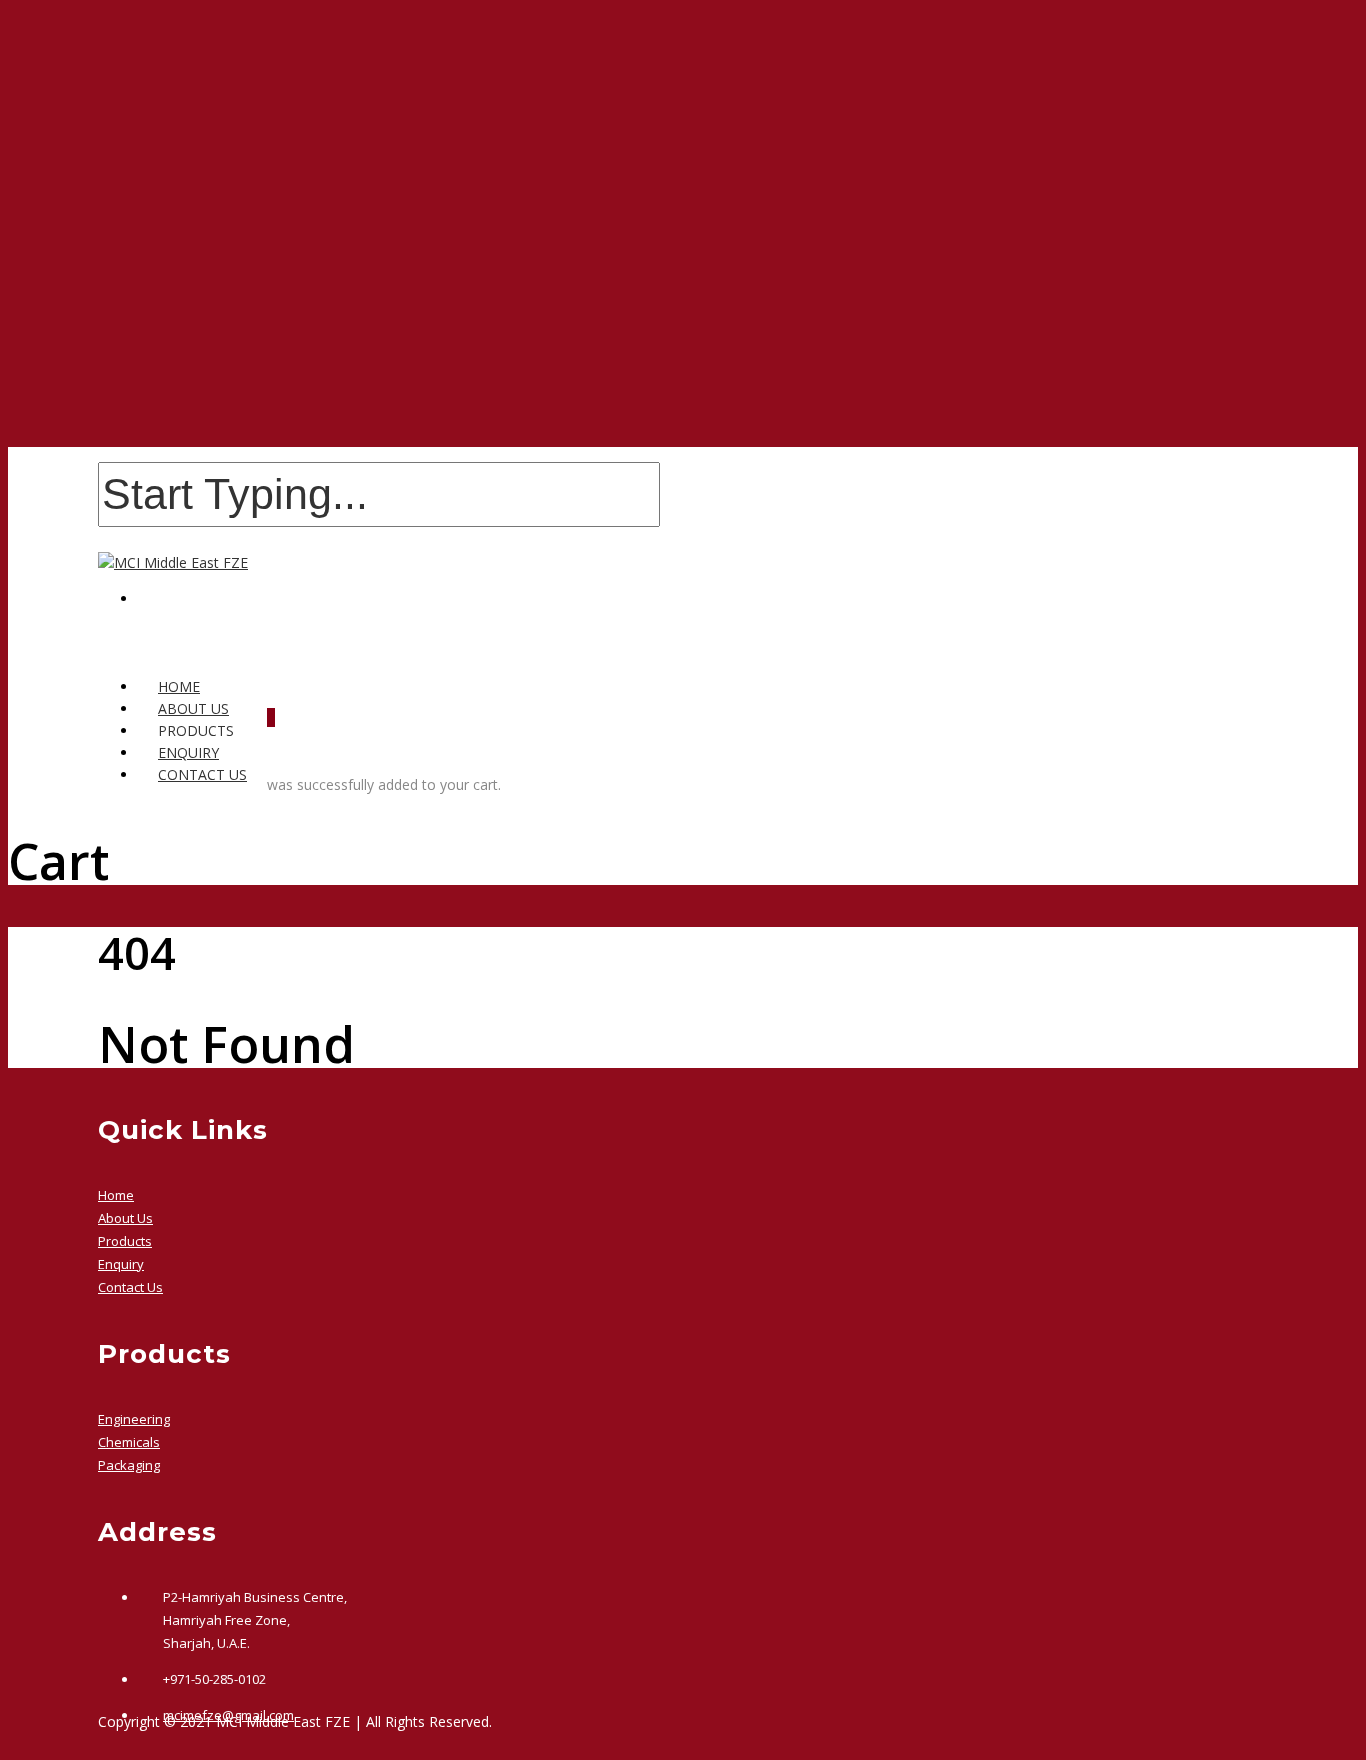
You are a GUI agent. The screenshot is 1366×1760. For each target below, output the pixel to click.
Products (125, 1241)
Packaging (129, 1465)
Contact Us (202, 774)
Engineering (134, 1419)
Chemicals (129, 1442)
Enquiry (121, 1264)
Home (116, 1195)
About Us (125, 1218)
